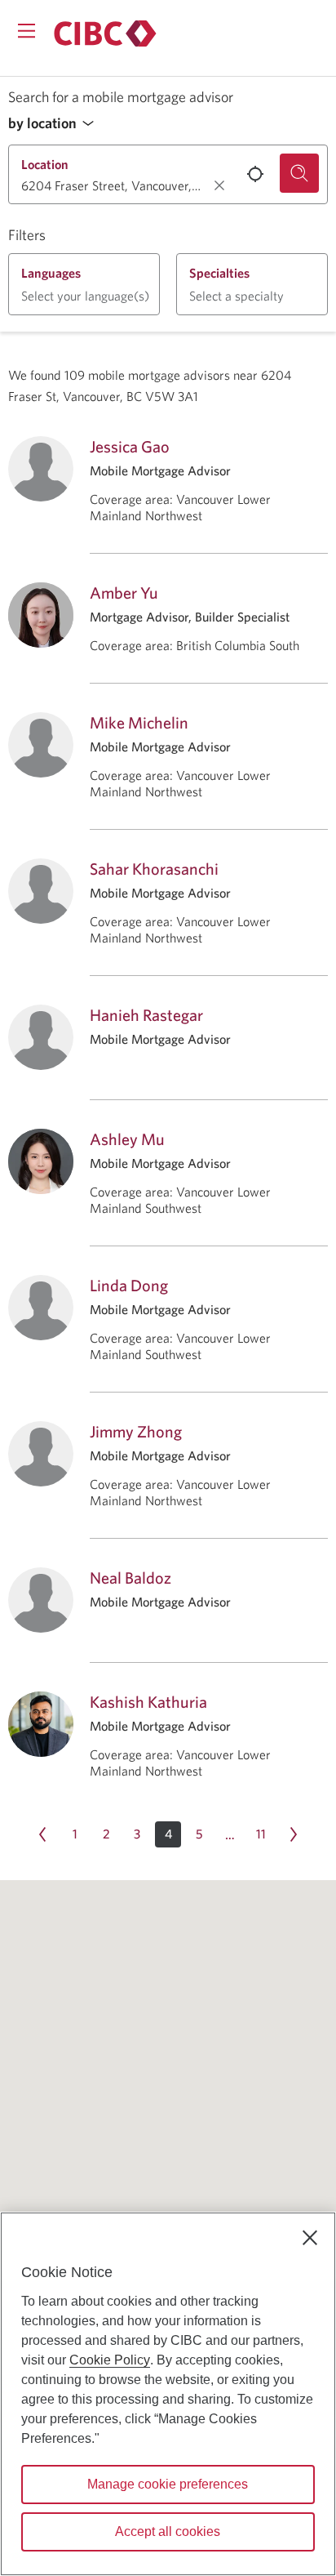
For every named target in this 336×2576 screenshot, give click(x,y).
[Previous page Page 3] (42, 1834)
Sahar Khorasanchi (154, 869)
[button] (55, 124)
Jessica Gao (130, 446)
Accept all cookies (168, 2531)
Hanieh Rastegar (146, 1015)
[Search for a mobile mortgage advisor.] (299, 173)
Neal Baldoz (130, 1578)
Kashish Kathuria (148, 1702)
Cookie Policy (110, 2360)
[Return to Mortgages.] (105, 33)
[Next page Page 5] (294, 1834)
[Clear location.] (219, 185)
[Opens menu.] (27, 31)
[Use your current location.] (255, 174)
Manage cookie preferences (168, 2484)
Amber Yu (124, 593)
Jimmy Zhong (136, 1431)
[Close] (310, 2238)
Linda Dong (129, 1285)
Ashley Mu (127, 1139)
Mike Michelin (139, 722)
